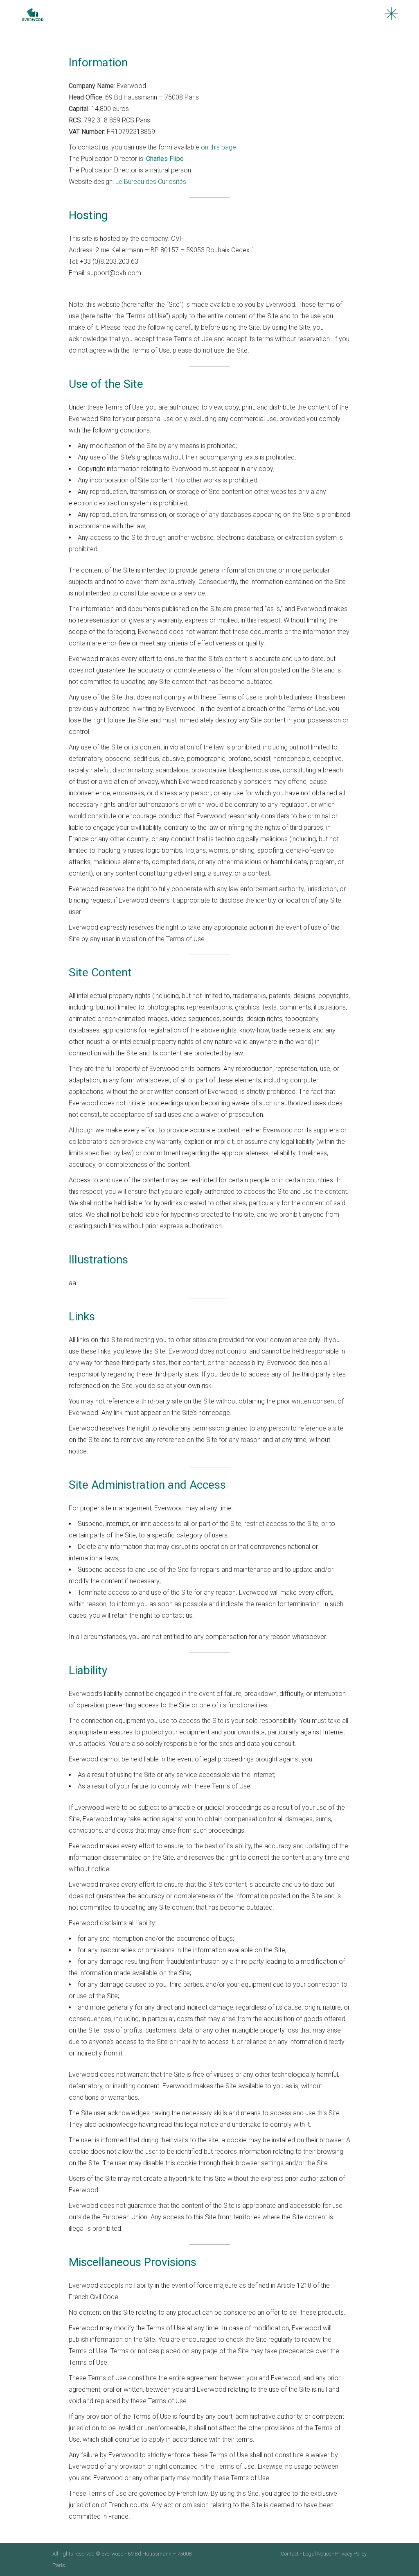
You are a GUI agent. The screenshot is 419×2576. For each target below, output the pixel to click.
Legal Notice (317, 2554)
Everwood (113, 2554)
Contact (290, 2554)
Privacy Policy (351, 2554)
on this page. (219, 147)
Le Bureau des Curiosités (151, 182)
